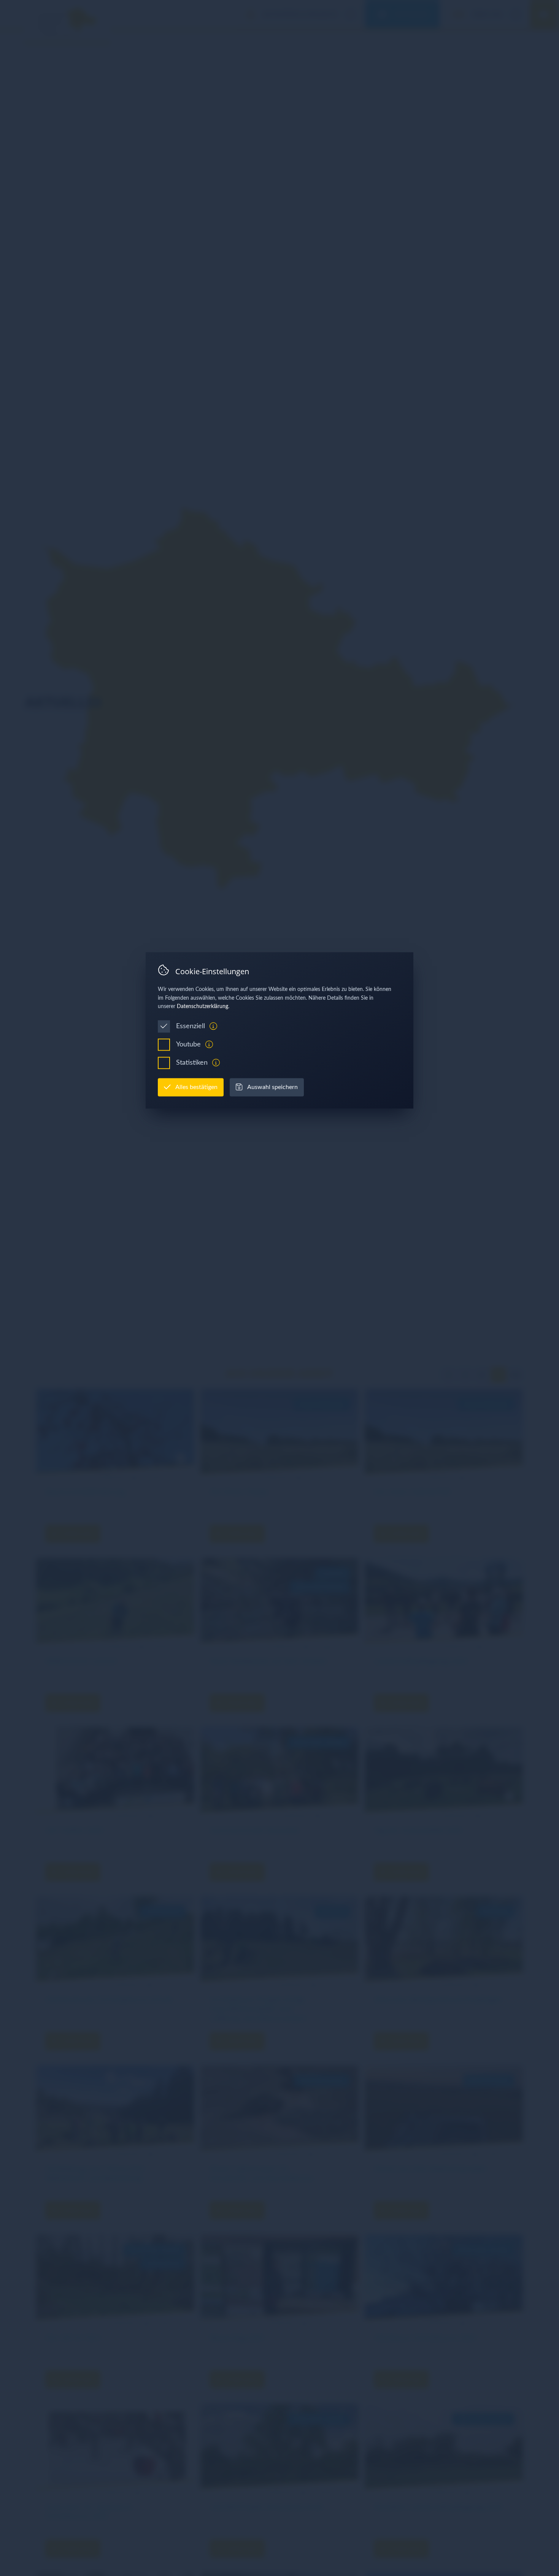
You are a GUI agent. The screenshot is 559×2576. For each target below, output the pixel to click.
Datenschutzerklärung (202, 1007)
